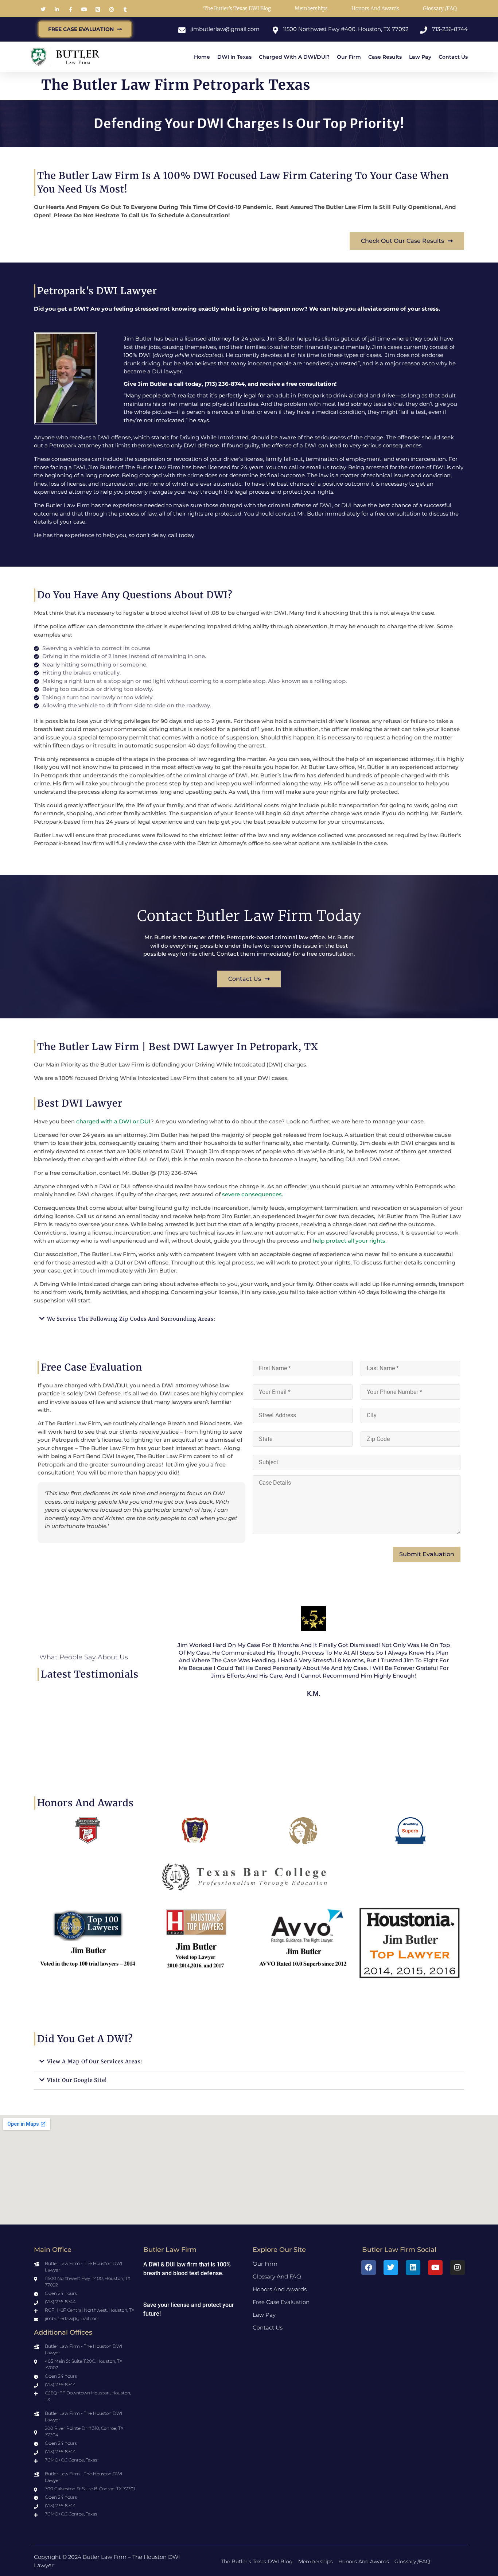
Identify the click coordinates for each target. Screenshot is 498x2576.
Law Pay (420, 57)
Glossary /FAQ (440, 8)
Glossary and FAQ (277, 2276)
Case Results (385, 57)
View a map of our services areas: (95, 2062)
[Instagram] (458, 2268)
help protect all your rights (349, 1241)
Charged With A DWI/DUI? (294, 57)
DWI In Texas (234, 57)
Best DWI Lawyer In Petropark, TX (234, 1047)
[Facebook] (369, 2268)
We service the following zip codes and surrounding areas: (131, 1319)
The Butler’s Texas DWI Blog (237, 8)
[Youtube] (435, 2268)
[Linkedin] (413, 2268)
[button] (249, 1319)
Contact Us (453, 57)
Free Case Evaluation (281, 2302)
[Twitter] (391, 2268)
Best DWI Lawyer (80, 1103)
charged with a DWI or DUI (113, 1121)
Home (202, 57)
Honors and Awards (375, 8)
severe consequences (252, 1194)
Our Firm (349, 57)
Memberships (311, 8)
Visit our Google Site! (77, 2080)
